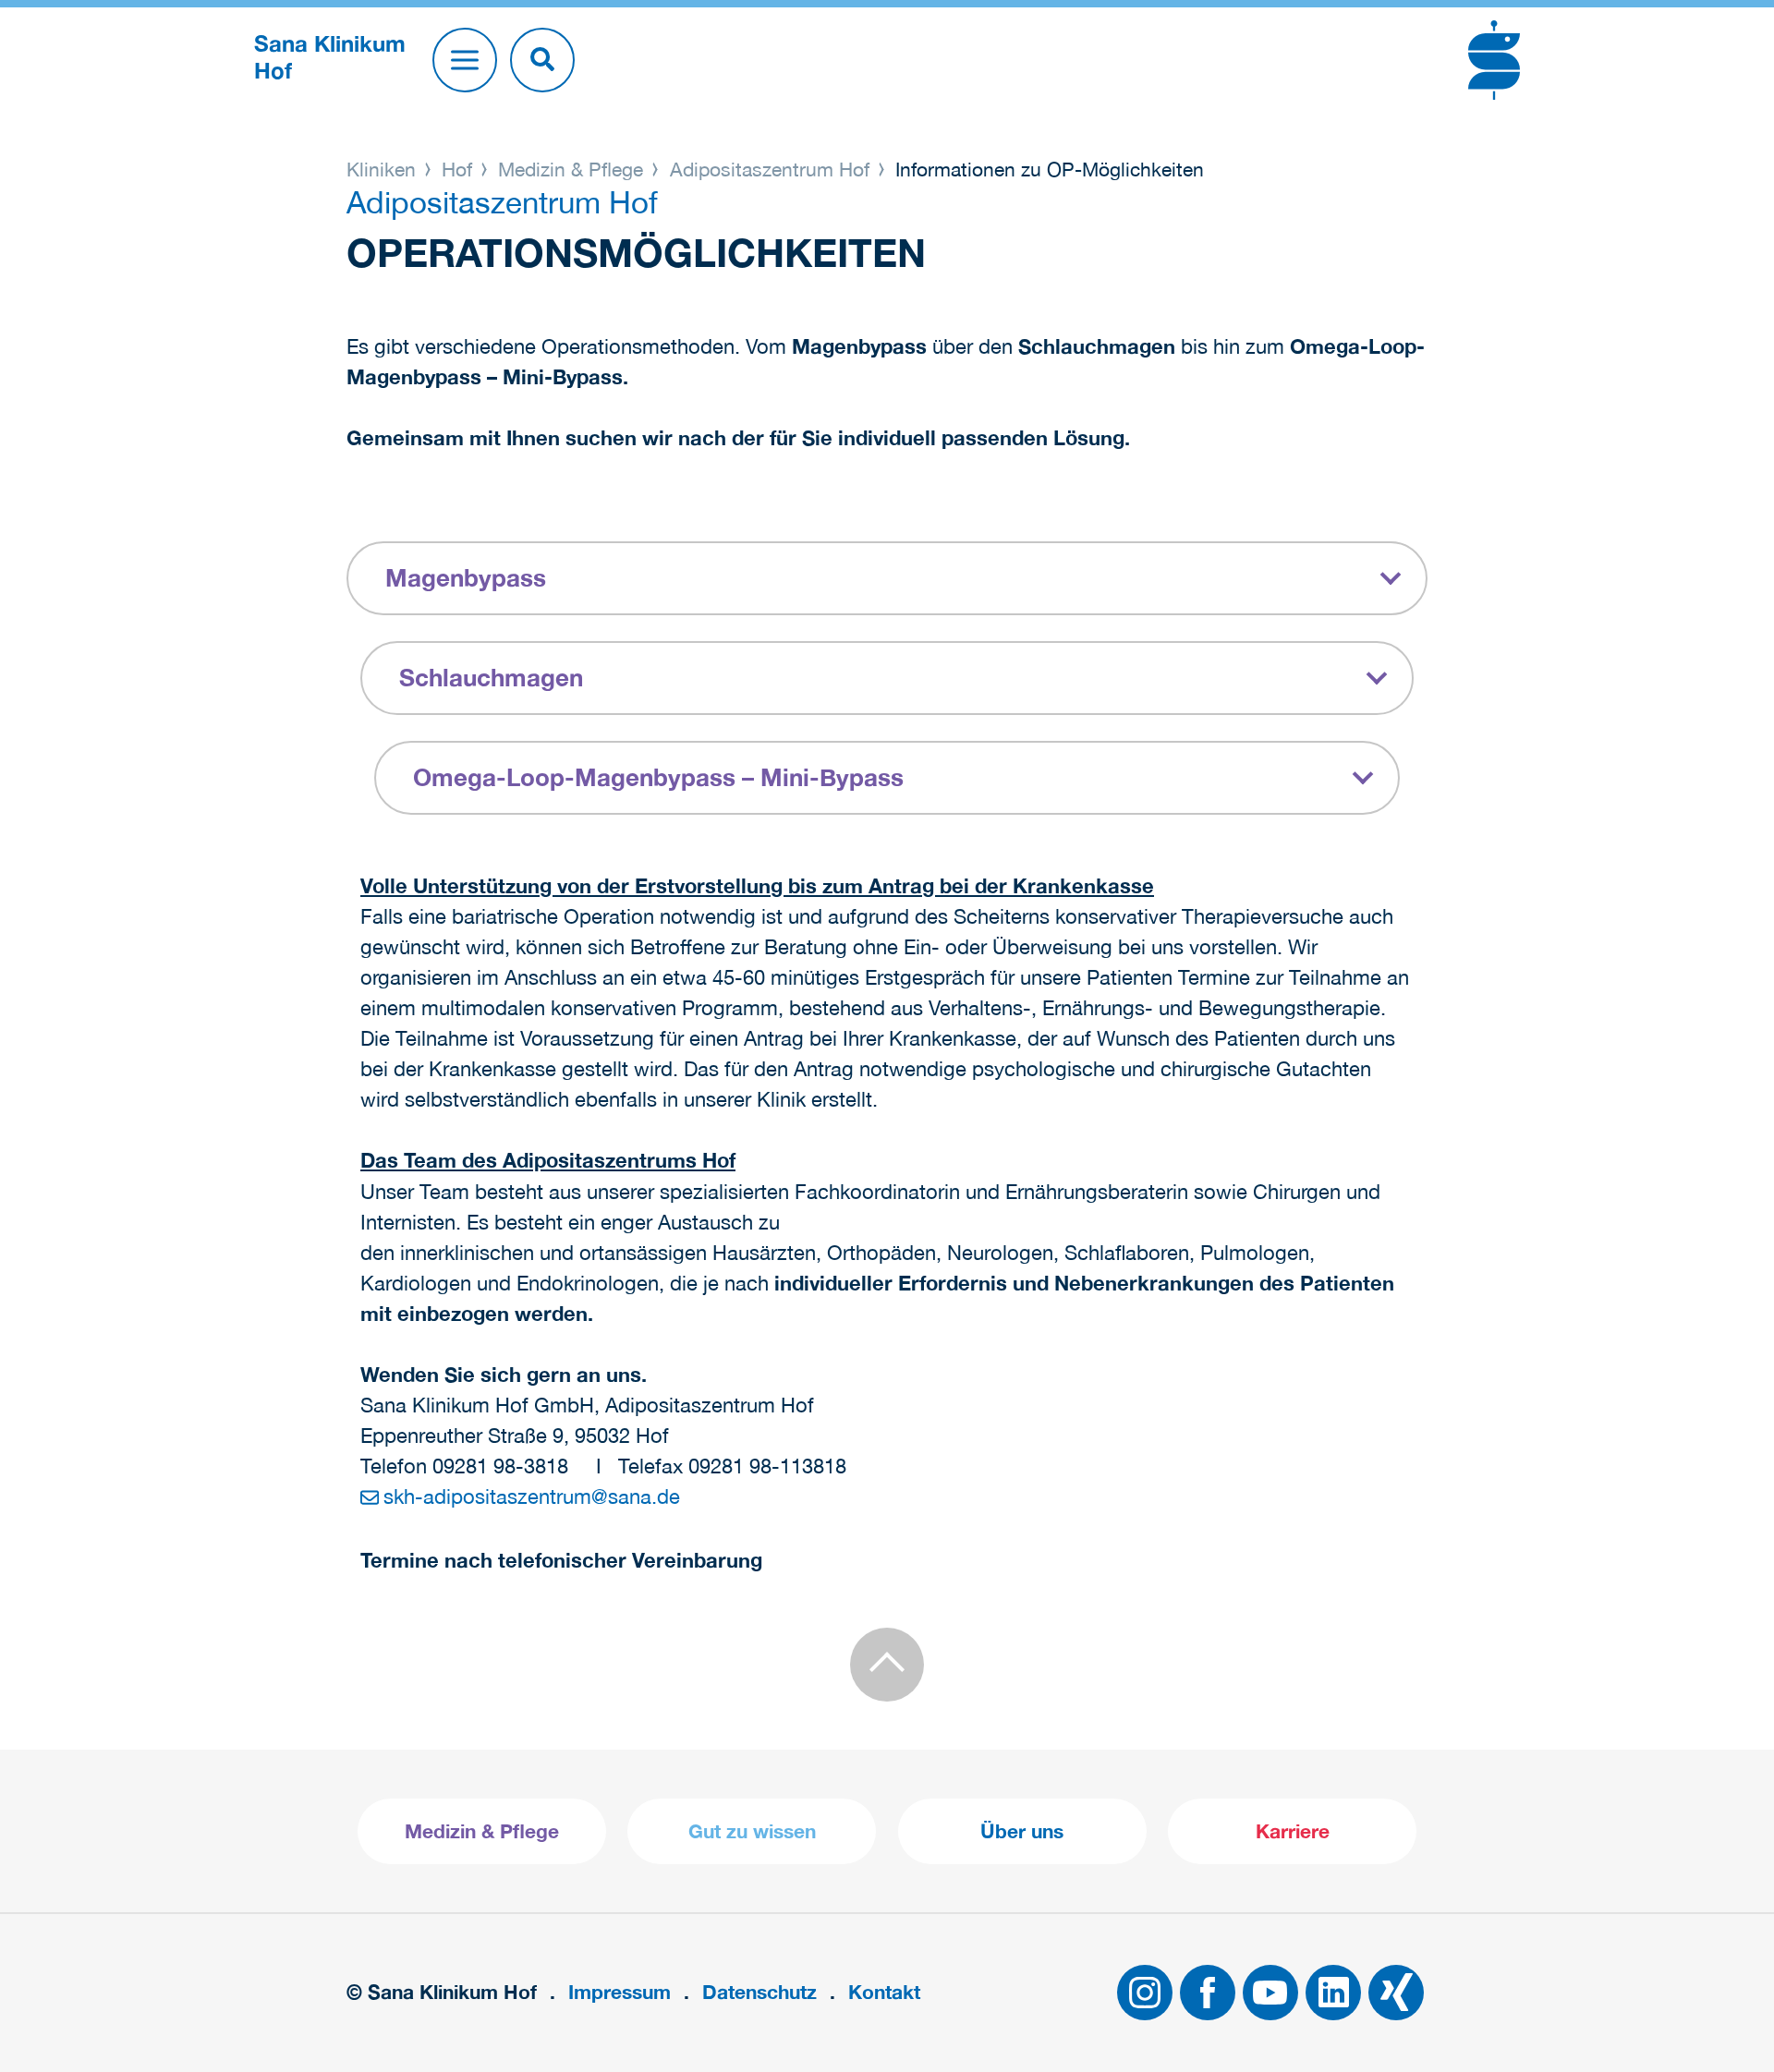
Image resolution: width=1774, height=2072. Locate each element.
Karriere (1293, 1831)
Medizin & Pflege (571, 169)
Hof (457, 169)
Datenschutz (759, 1992)
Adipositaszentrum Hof (770, 169)
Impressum (620, 1992)
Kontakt (884, 1992)
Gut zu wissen (752, 1831)
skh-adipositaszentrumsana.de (532, 1496)
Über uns (1022, 1831)
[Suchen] (542, 60)
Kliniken (384, 169)
